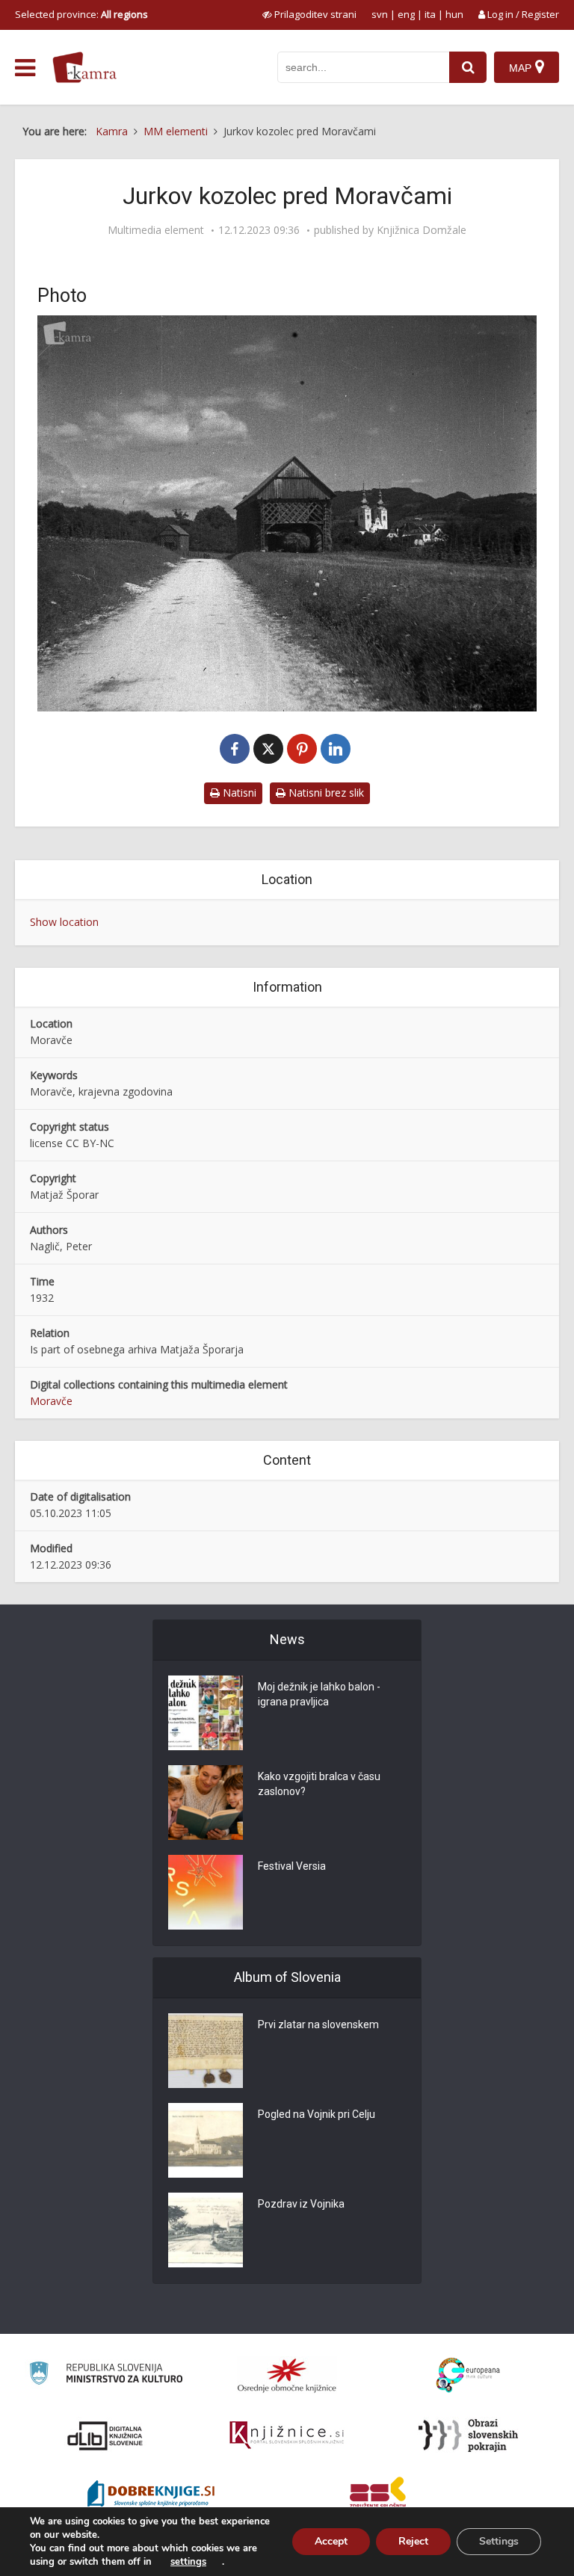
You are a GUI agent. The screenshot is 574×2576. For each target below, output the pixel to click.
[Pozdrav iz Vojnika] (206, 2230)
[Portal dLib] (105, 2436)
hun (454, 14)
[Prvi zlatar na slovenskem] (206, 2051)
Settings (499, 2541)
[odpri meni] (25, 68)
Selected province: (81, 14)
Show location (64, 922)
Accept (331, 2541)
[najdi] (468, 67)
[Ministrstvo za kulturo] (106, 2375)
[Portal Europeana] (468, 2375)
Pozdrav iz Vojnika (301, 2204)
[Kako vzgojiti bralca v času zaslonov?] (206, 1803)
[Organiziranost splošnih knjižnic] (287, 2375)
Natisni (238, 793)
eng (406, 14)
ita (430, 14)
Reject (413, 2541)
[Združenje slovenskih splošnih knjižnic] (287, 2436)
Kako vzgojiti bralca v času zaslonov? (319, 1784)
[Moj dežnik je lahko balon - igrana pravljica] (206, 1713)
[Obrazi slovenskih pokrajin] (468, 2436)
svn (380, 14)
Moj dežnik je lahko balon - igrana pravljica (319, 1694)
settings (188, 2562)
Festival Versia (292, 1866)
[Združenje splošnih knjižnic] (378, 2495)
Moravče (51, 1401)
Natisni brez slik (325, 793)
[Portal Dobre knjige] (151, 2495)
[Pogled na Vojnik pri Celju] (206, 2140)
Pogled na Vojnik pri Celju (317, 2114)
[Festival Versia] (206, 1892)
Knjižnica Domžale (422, 230)
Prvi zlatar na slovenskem (318, 2024)
